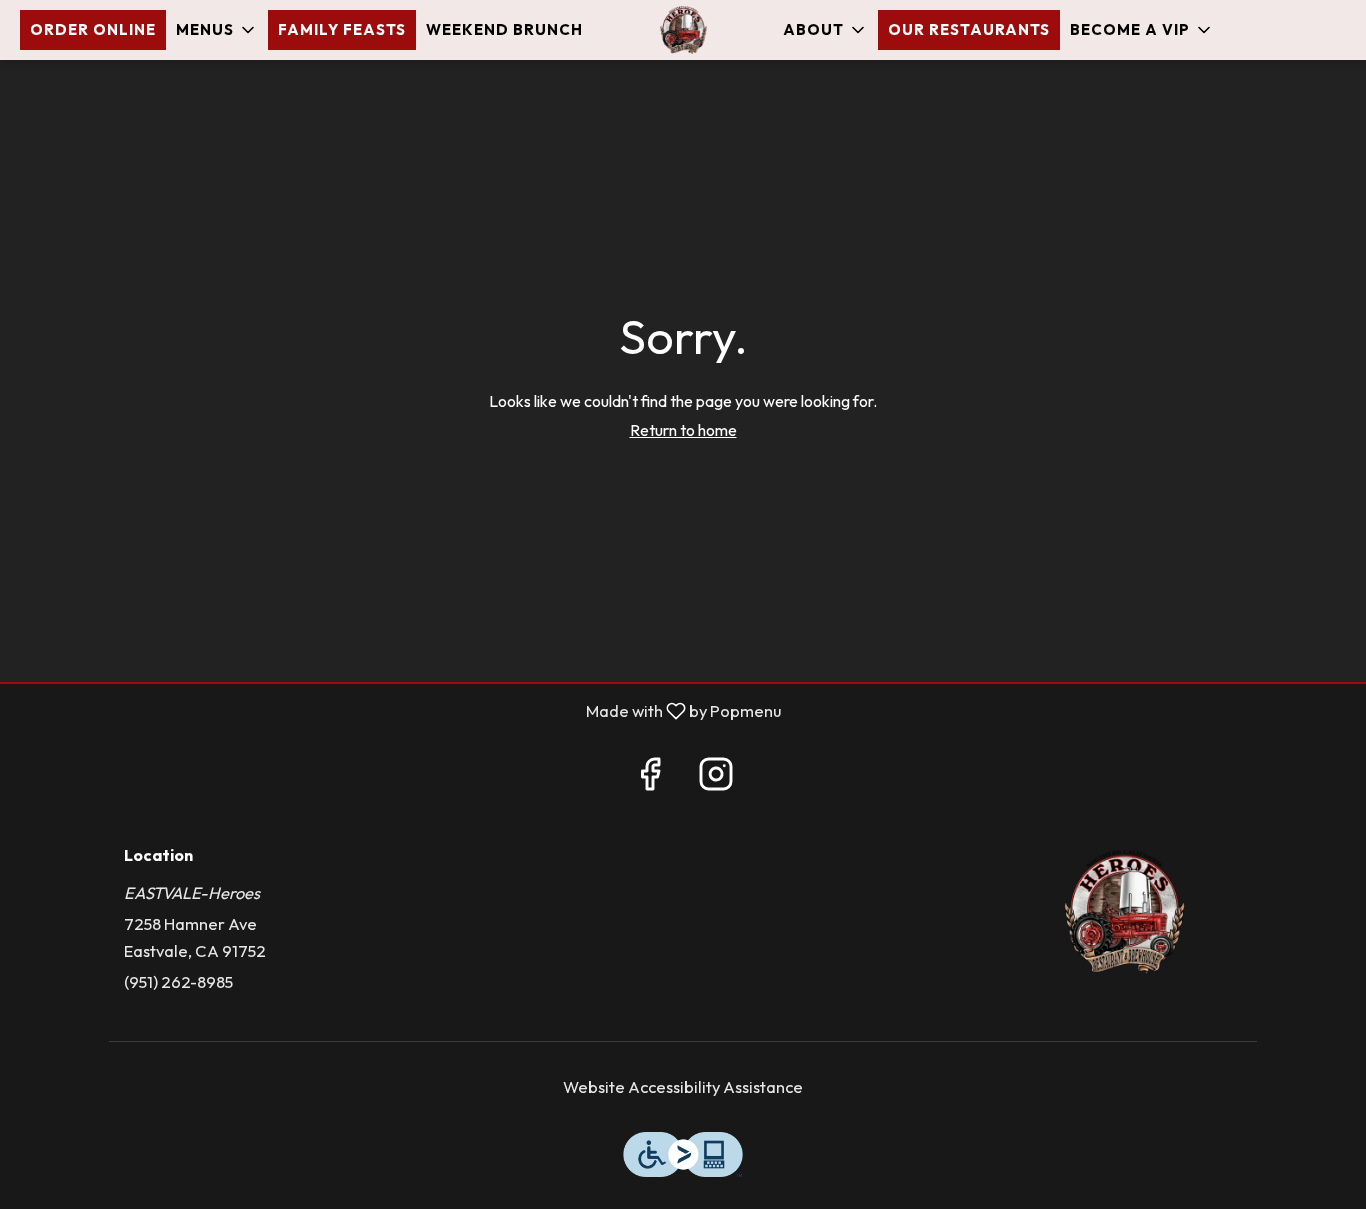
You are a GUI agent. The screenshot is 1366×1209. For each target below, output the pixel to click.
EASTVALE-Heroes (1125, 912)
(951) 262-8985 (178, 981)
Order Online (93, 29)
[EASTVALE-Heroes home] (683, 30)
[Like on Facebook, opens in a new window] (650, 779)
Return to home (683, 430)
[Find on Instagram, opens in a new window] (716, 779)
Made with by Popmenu (398, 711)
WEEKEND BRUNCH (504, 29)
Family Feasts (342, 29)
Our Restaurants (969, 29)
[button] (217, 30)
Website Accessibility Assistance (683, 1086)
